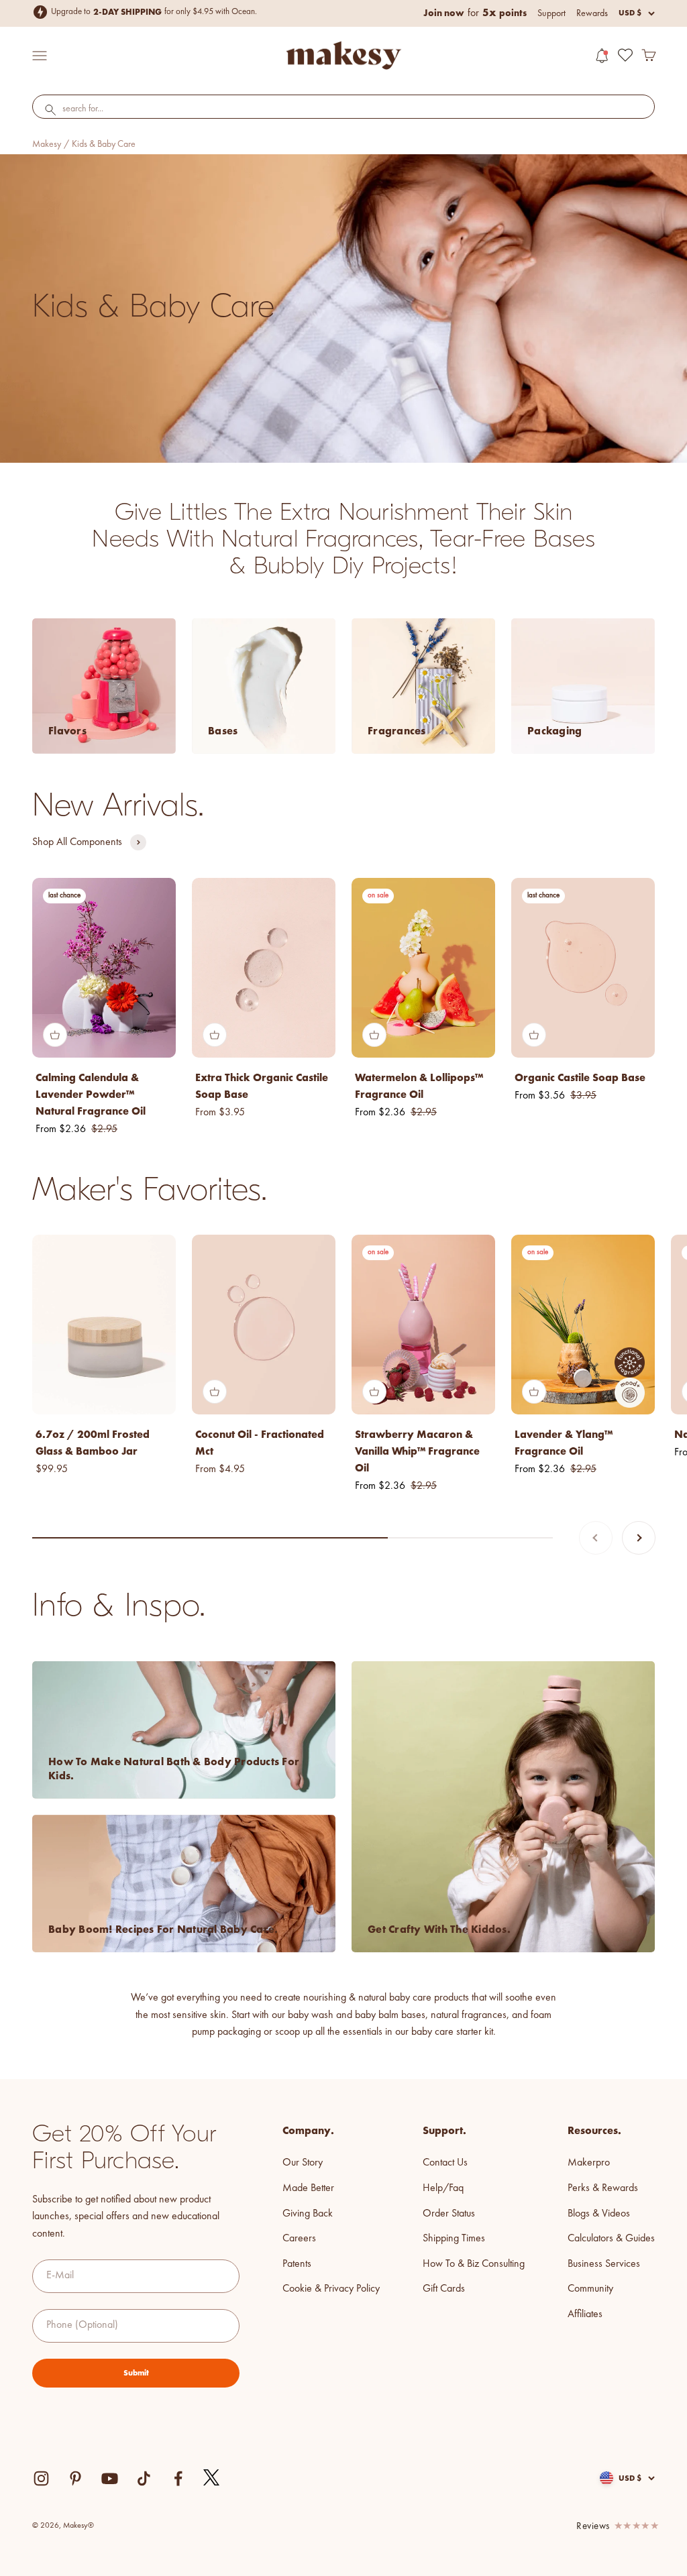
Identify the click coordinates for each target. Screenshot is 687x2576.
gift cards (444, 2289)
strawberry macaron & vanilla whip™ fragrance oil (417, 1451)
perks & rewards (603, 2188)
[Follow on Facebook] (178, 2478)
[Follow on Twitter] (212, 2478)
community (590, 2289)
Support (551, 13)
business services (604, 2264)
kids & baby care (104, 144)
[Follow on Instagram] (41, 2478)
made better (308, 2188)
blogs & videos (599, 2214)
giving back (308, 2214)
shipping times (454, 2239)
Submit (136, 2373)
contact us (445, 2163)
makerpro (589, 2163)
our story (303, 2163)
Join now (444, 13)
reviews (593, 2527)
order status (449, 2214)
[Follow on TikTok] (144, 2478)
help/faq (443, 2188)
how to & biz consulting (474, 2264)
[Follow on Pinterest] (75, 2478)
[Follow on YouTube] (110, 2478)
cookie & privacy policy (331, 2289)
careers (299, 2239)
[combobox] (343, 109)
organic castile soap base (580, 1077)
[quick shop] (55, 1035)
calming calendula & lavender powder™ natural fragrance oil (91, 1094)
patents (297, 2264)
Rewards (592, 13)
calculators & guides (611, 2239)
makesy (47, 144)
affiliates (585, 2314)
